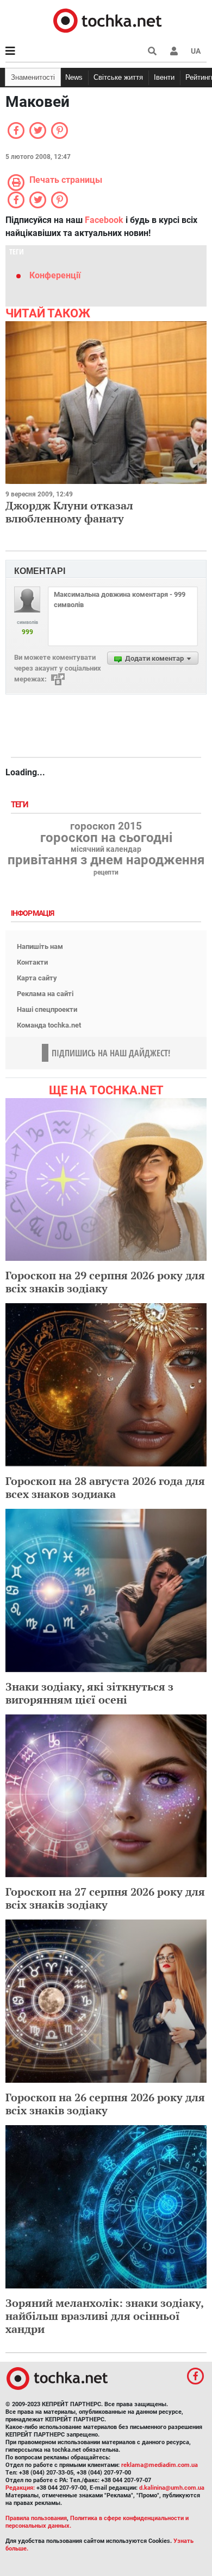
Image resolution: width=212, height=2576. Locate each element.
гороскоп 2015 (106, 826)
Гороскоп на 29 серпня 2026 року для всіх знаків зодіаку (105, 1282)
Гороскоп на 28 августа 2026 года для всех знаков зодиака (105, 1487)
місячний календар (106, 850)
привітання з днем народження (106, 860)
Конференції (55, 275)
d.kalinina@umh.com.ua (172, 2488)
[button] (174, 51)
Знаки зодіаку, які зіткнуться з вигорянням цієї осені (89, 1693)
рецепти (106, 872)
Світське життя (118, 77)
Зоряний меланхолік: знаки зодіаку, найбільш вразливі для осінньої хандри (104, 2316)
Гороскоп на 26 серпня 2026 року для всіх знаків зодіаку (105, 2104)
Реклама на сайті (45, 994)
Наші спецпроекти (47, 1009)
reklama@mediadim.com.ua (160, 2465)
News (74, 77)
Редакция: (20, 2488)
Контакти (32, 962)
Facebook (104, 220)
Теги (21, 805)
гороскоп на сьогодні (106, 838)
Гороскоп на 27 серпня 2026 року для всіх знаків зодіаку (105, 1898)
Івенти (164, 77)
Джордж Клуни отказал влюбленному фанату (69, 512)
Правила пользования (36, 2518)
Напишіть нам (40, 946)
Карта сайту (37, 978)
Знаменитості (33, 77)
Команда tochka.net (49, 1025)
